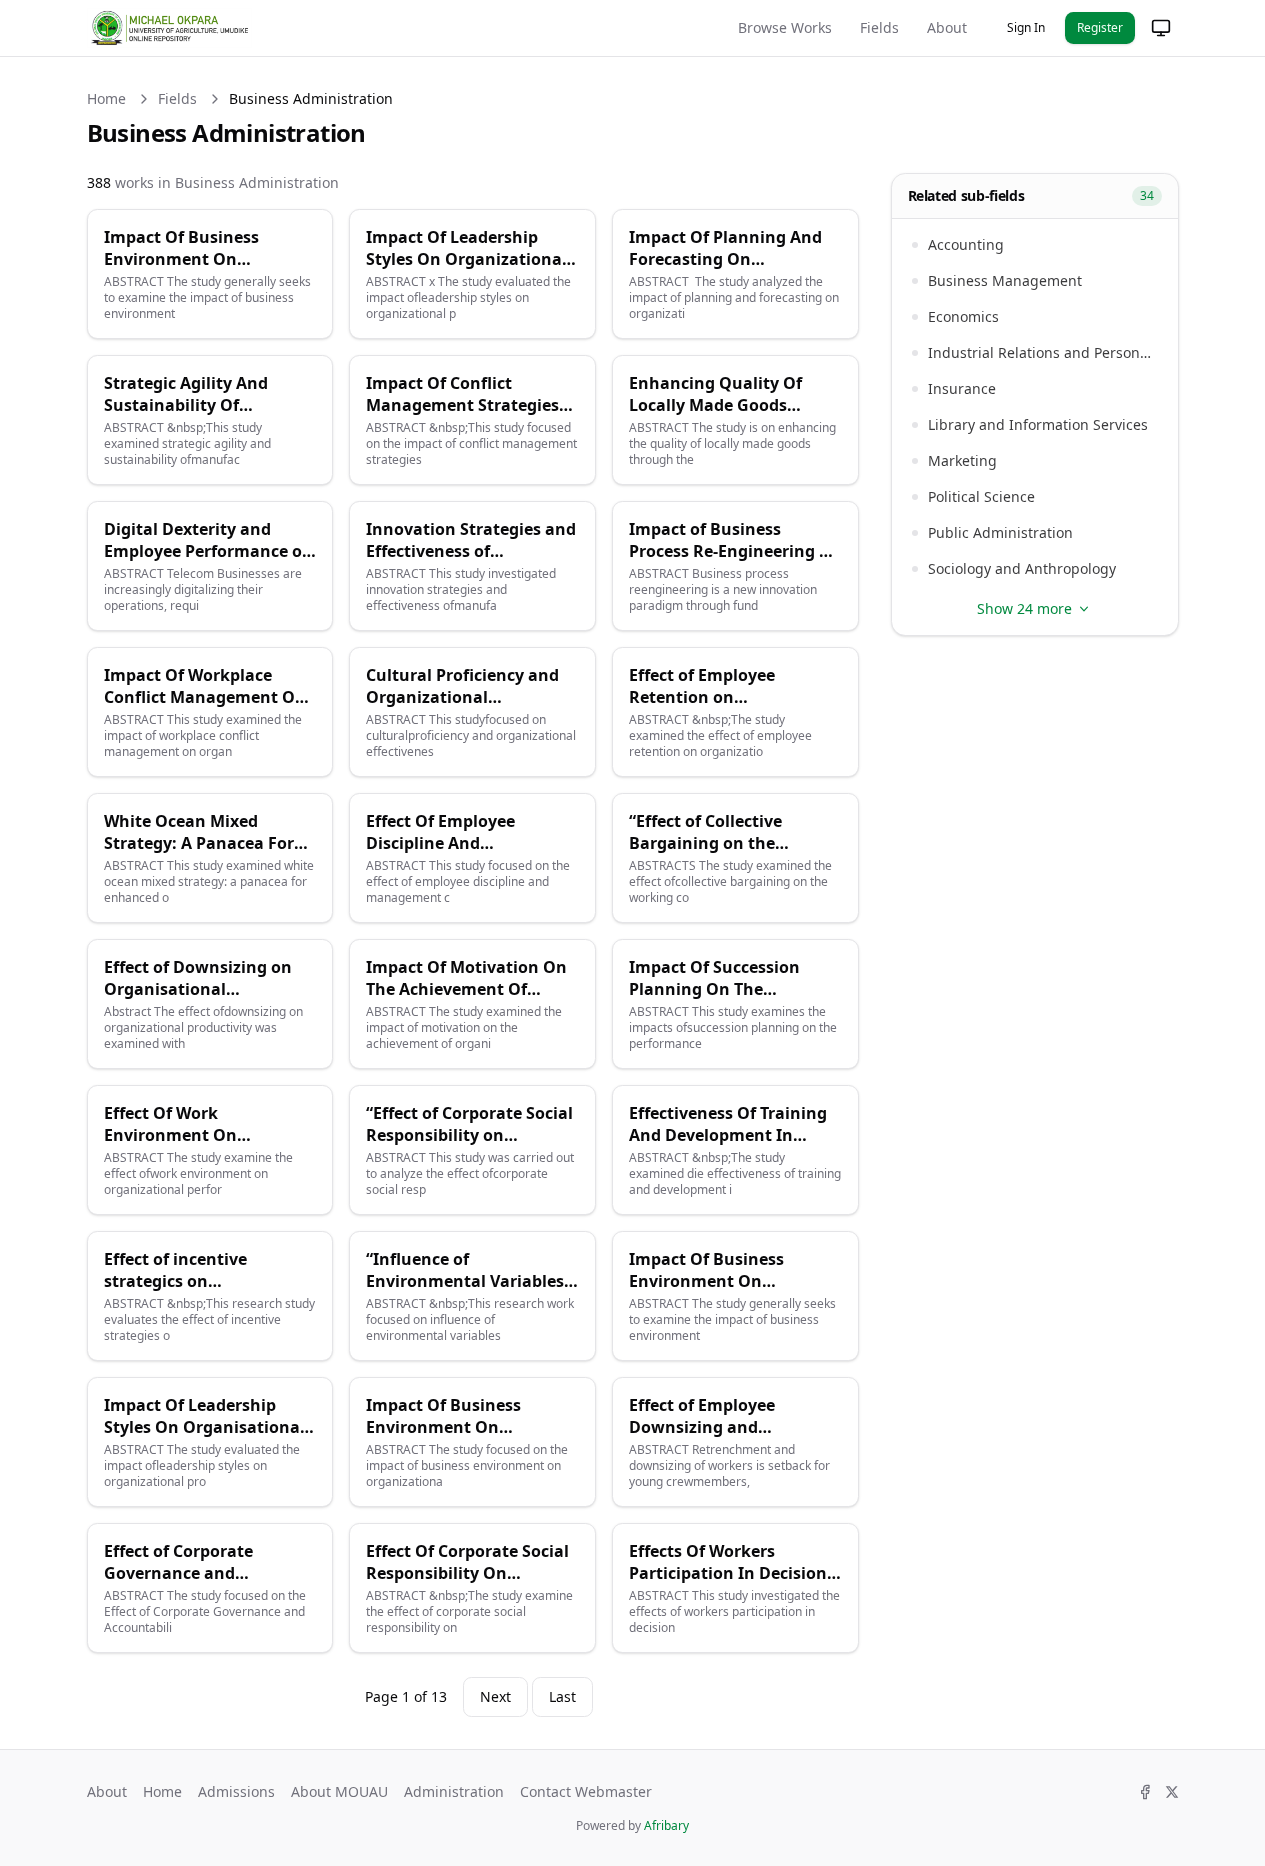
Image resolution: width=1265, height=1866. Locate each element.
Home (106, 98)
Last (562, 1696)
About (947, 27)
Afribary (666, 1825)
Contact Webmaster (586, 1791)
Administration (454, 1791)
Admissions (236, 1791)
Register (1100, 27)
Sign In (1026, 27)
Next (495, 1696)
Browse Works (785, 27)
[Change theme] (1161, 28)
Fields (879, 27)
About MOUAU (339, 1791)
